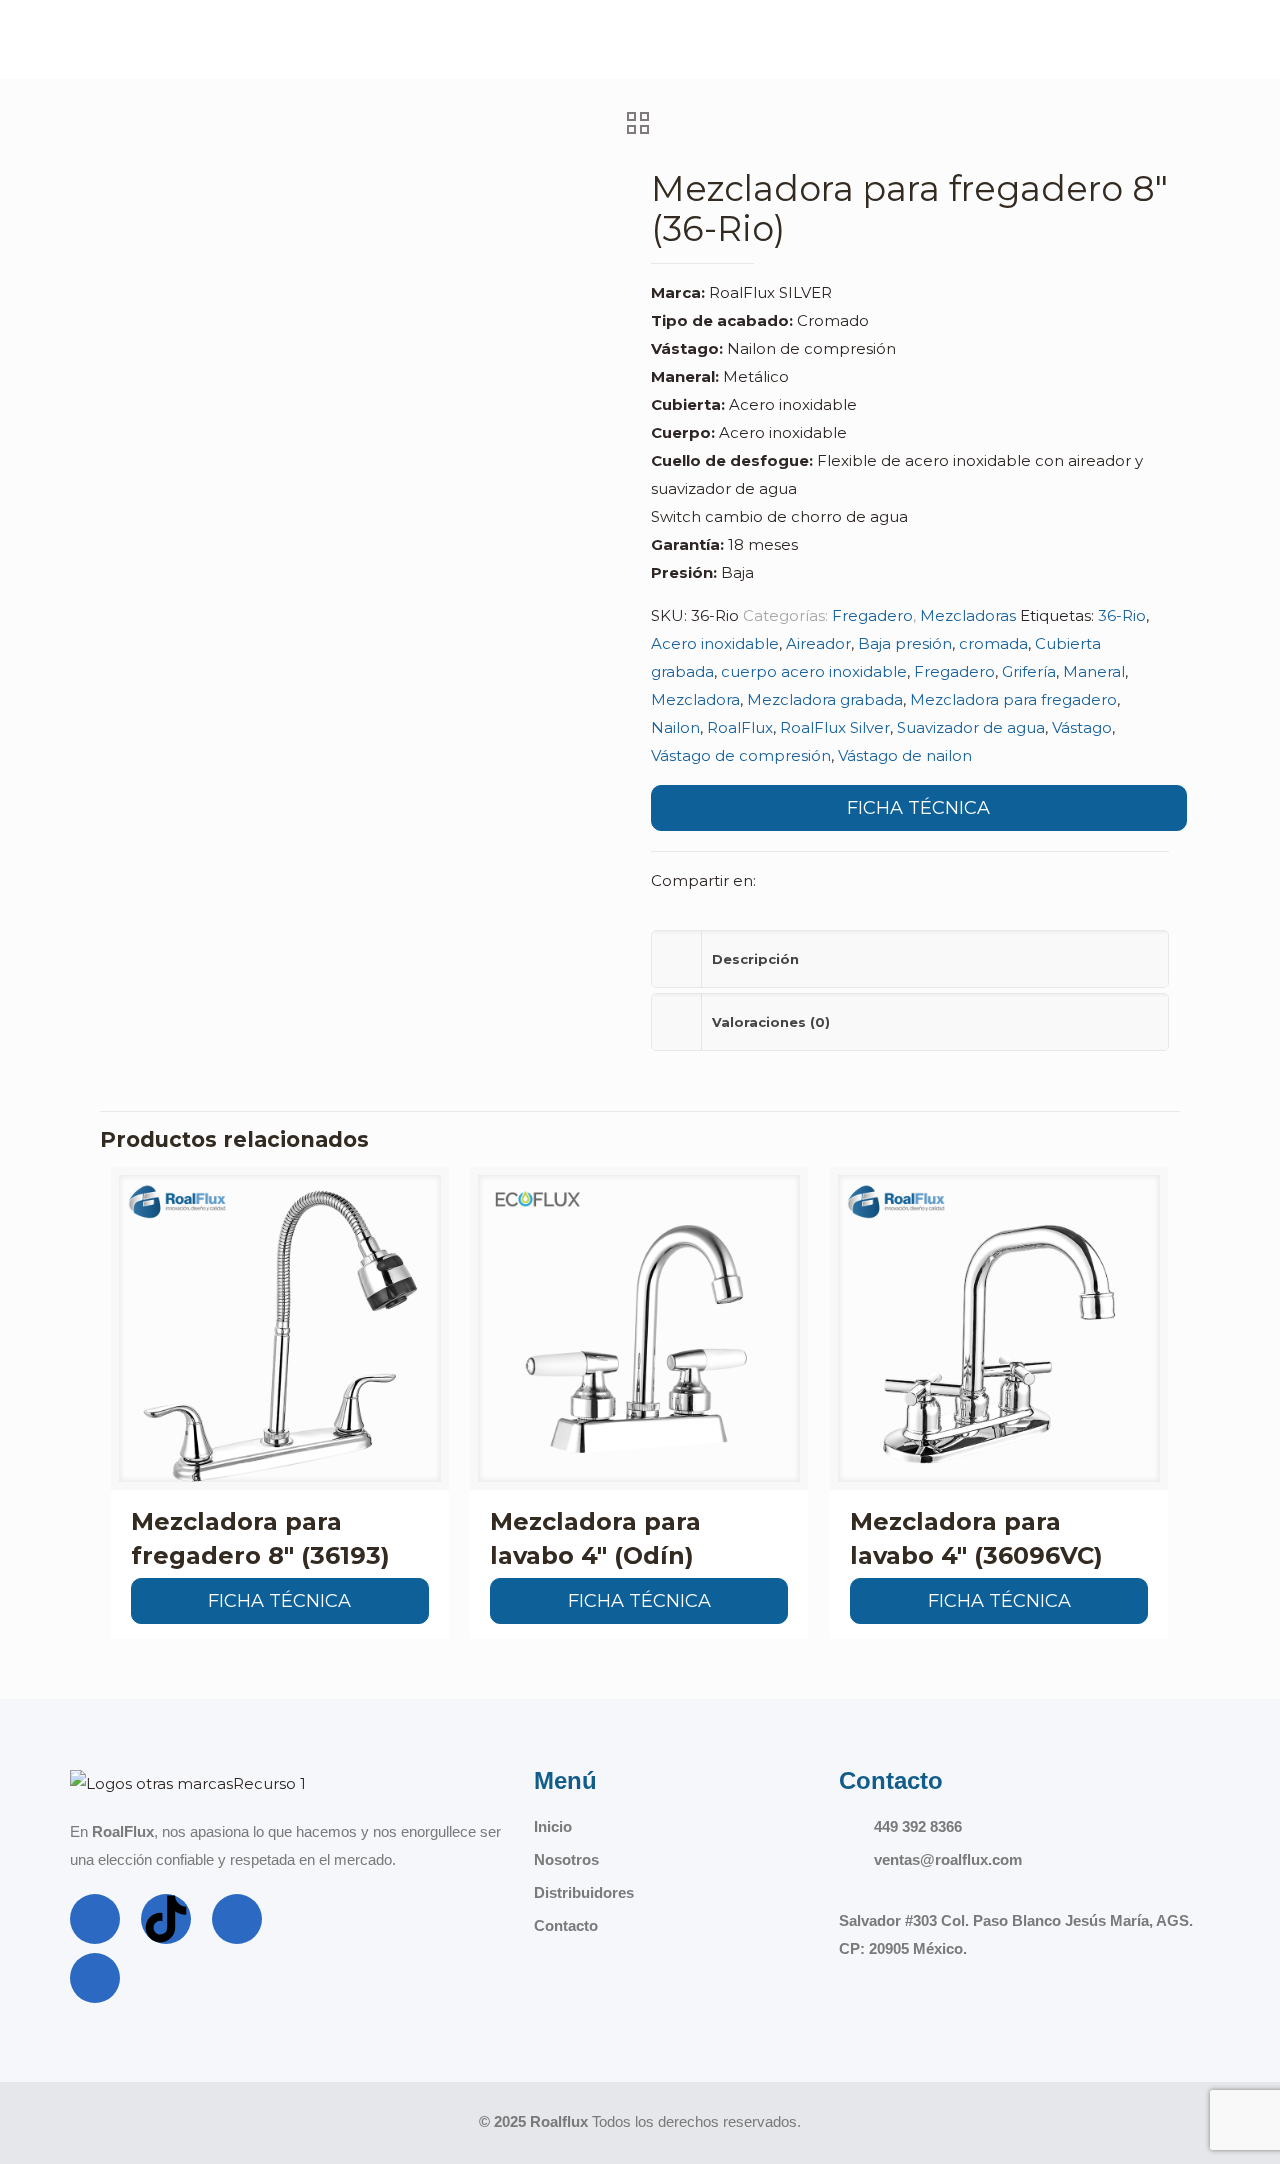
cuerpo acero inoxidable (814, 671)
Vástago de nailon (905, 755)
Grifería (1029, 671)
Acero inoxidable (715, 643)
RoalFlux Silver (835, 727)
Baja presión (905, 643)
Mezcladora (695, 699)
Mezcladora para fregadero (1013, 699)
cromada (993, 643)
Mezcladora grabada (825, 699)
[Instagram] (237, 1919)
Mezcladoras (968, 615)
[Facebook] (95, 1919)
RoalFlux (740, 727)
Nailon (675, 727)
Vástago (1082, 727)
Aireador (818, 643)
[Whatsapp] (95, 1978)
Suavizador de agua (971, 727)
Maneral (1094, 671)
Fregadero (872, 615)
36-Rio (1122, 615)
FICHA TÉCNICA (918, 808)
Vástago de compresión (741, 755)
